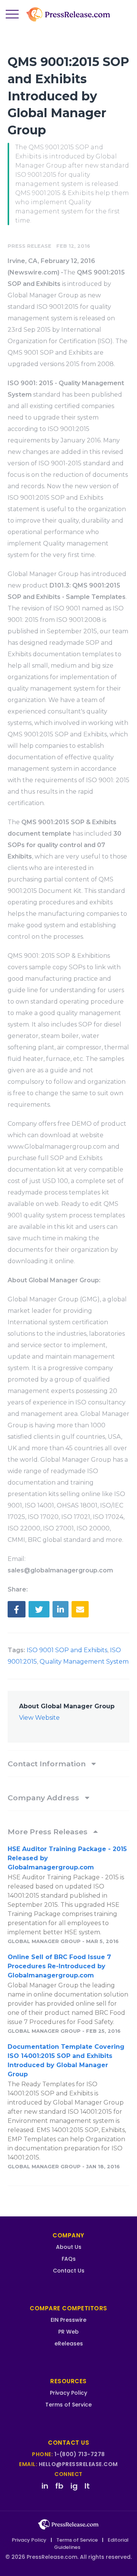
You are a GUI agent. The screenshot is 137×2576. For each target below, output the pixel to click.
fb (59, 2486)
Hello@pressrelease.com (78, 2464)
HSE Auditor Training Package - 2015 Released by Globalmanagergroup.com (67, 1858)
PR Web (68, 2332)
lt (87, 2486)
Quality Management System (84, 1662)
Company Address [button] (44, 1798)
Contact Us (69, 2271)
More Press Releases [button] (49, 1832)
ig (74, 2486)
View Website (39, 1718)
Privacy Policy (68, 2393)
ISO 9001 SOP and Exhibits (67, 1650)
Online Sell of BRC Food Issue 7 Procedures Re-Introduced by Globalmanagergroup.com (59, 1966)
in (45, 2486)
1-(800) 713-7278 (80, 2454)
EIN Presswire (68, 2320)
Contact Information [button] (48, 1764)
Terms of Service (68, 2405)
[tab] (68, 1764)
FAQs (69, 2259)
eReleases (69, 2344)
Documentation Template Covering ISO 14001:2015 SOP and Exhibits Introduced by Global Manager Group (66, 2060)
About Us (69, 2247)
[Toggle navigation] (12, 15)
